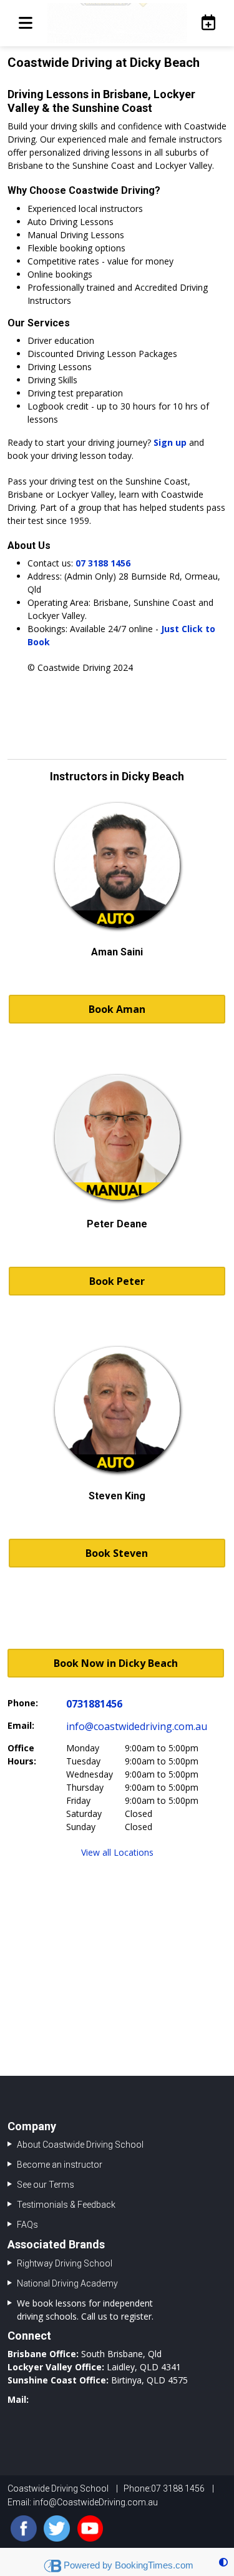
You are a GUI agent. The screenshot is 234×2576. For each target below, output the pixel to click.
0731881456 (94, 1704)
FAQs (27, 2225)
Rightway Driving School (65, 2263)
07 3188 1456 (103, 563)
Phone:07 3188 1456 (164, 2488)
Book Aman (117, 1009)
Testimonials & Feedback (66, 2205)
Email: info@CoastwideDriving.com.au (83, 2502)
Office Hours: (22, 1754)
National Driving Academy (67, 2283)
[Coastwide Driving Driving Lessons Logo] (117, 23)
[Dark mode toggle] (223, 2562)
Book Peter (117, 1281)
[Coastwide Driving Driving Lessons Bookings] (205, 23)
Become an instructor (60, 2165)
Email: (21, 1725)
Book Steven (117, 1553)
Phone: (23, 1703)
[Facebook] (24, 2528)
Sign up (170, 442)
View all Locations (117, 1852)
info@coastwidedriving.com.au (137, 1726)
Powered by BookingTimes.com (129, 2565)
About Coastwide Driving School (80, 2145)
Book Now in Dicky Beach (116, 1663)
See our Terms (46, 2185)
